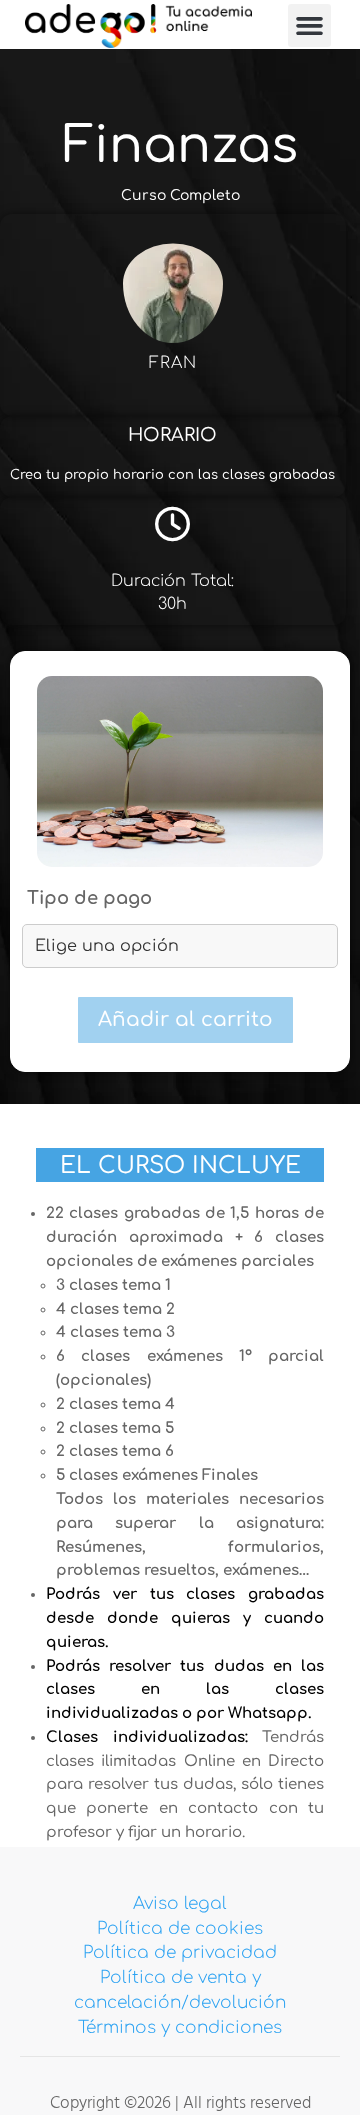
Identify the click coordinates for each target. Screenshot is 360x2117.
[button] (310, 26)
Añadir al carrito (185, 1019)
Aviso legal (180, 1903)
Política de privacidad (180, 1952)
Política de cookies (180, 1928)
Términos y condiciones (180, 2027)
